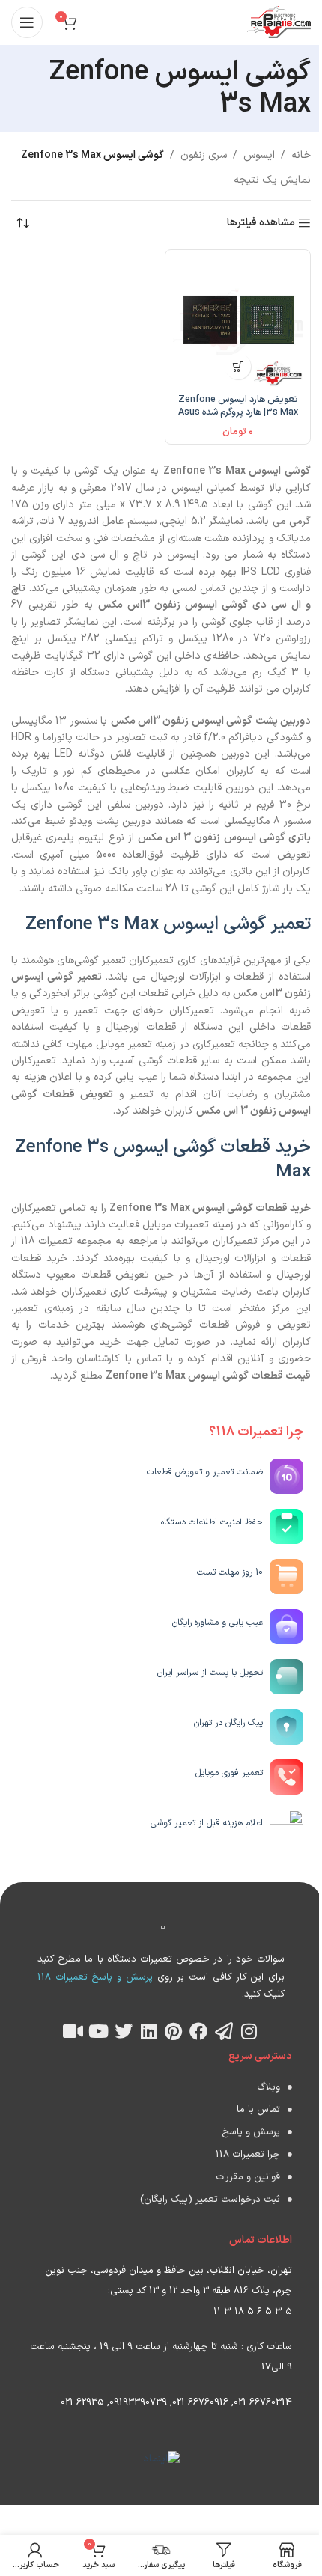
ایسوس (259, 155)
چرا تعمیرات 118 (248, 2155)
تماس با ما (258, 2110)
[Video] (73, 2031)
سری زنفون (204, 155)
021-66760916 (200, 2402)
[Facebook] (199, 2031)
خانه (301, 155)
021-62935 (82, 2402)
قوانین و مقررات (248, 2177)
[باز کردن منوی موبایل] (27, 22)
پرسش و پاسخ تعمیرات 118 (95, 1977)
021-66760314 (263, 2402)
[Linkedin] (148, 2031)
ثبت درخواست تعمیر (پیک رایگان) (210, 2200)
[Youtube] (98, 2031)
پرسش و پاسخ (251, 2132)
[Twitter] (124, 2031)
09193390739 (138, 2402)
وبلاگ (268, 2087)
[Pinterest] (174, 2031)
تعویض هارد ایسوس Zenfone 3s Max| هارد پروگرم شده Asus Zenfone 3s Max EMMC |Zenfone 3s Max (238, 419)
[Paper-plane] (224, 2031)
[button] (238, 366)
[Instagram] (249, 2031)
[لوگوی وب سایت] (279, 22)
